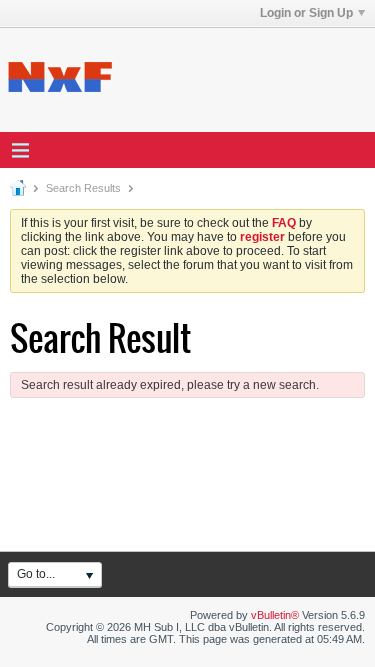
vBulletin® (275, 615)
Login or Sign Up (306, 13)
